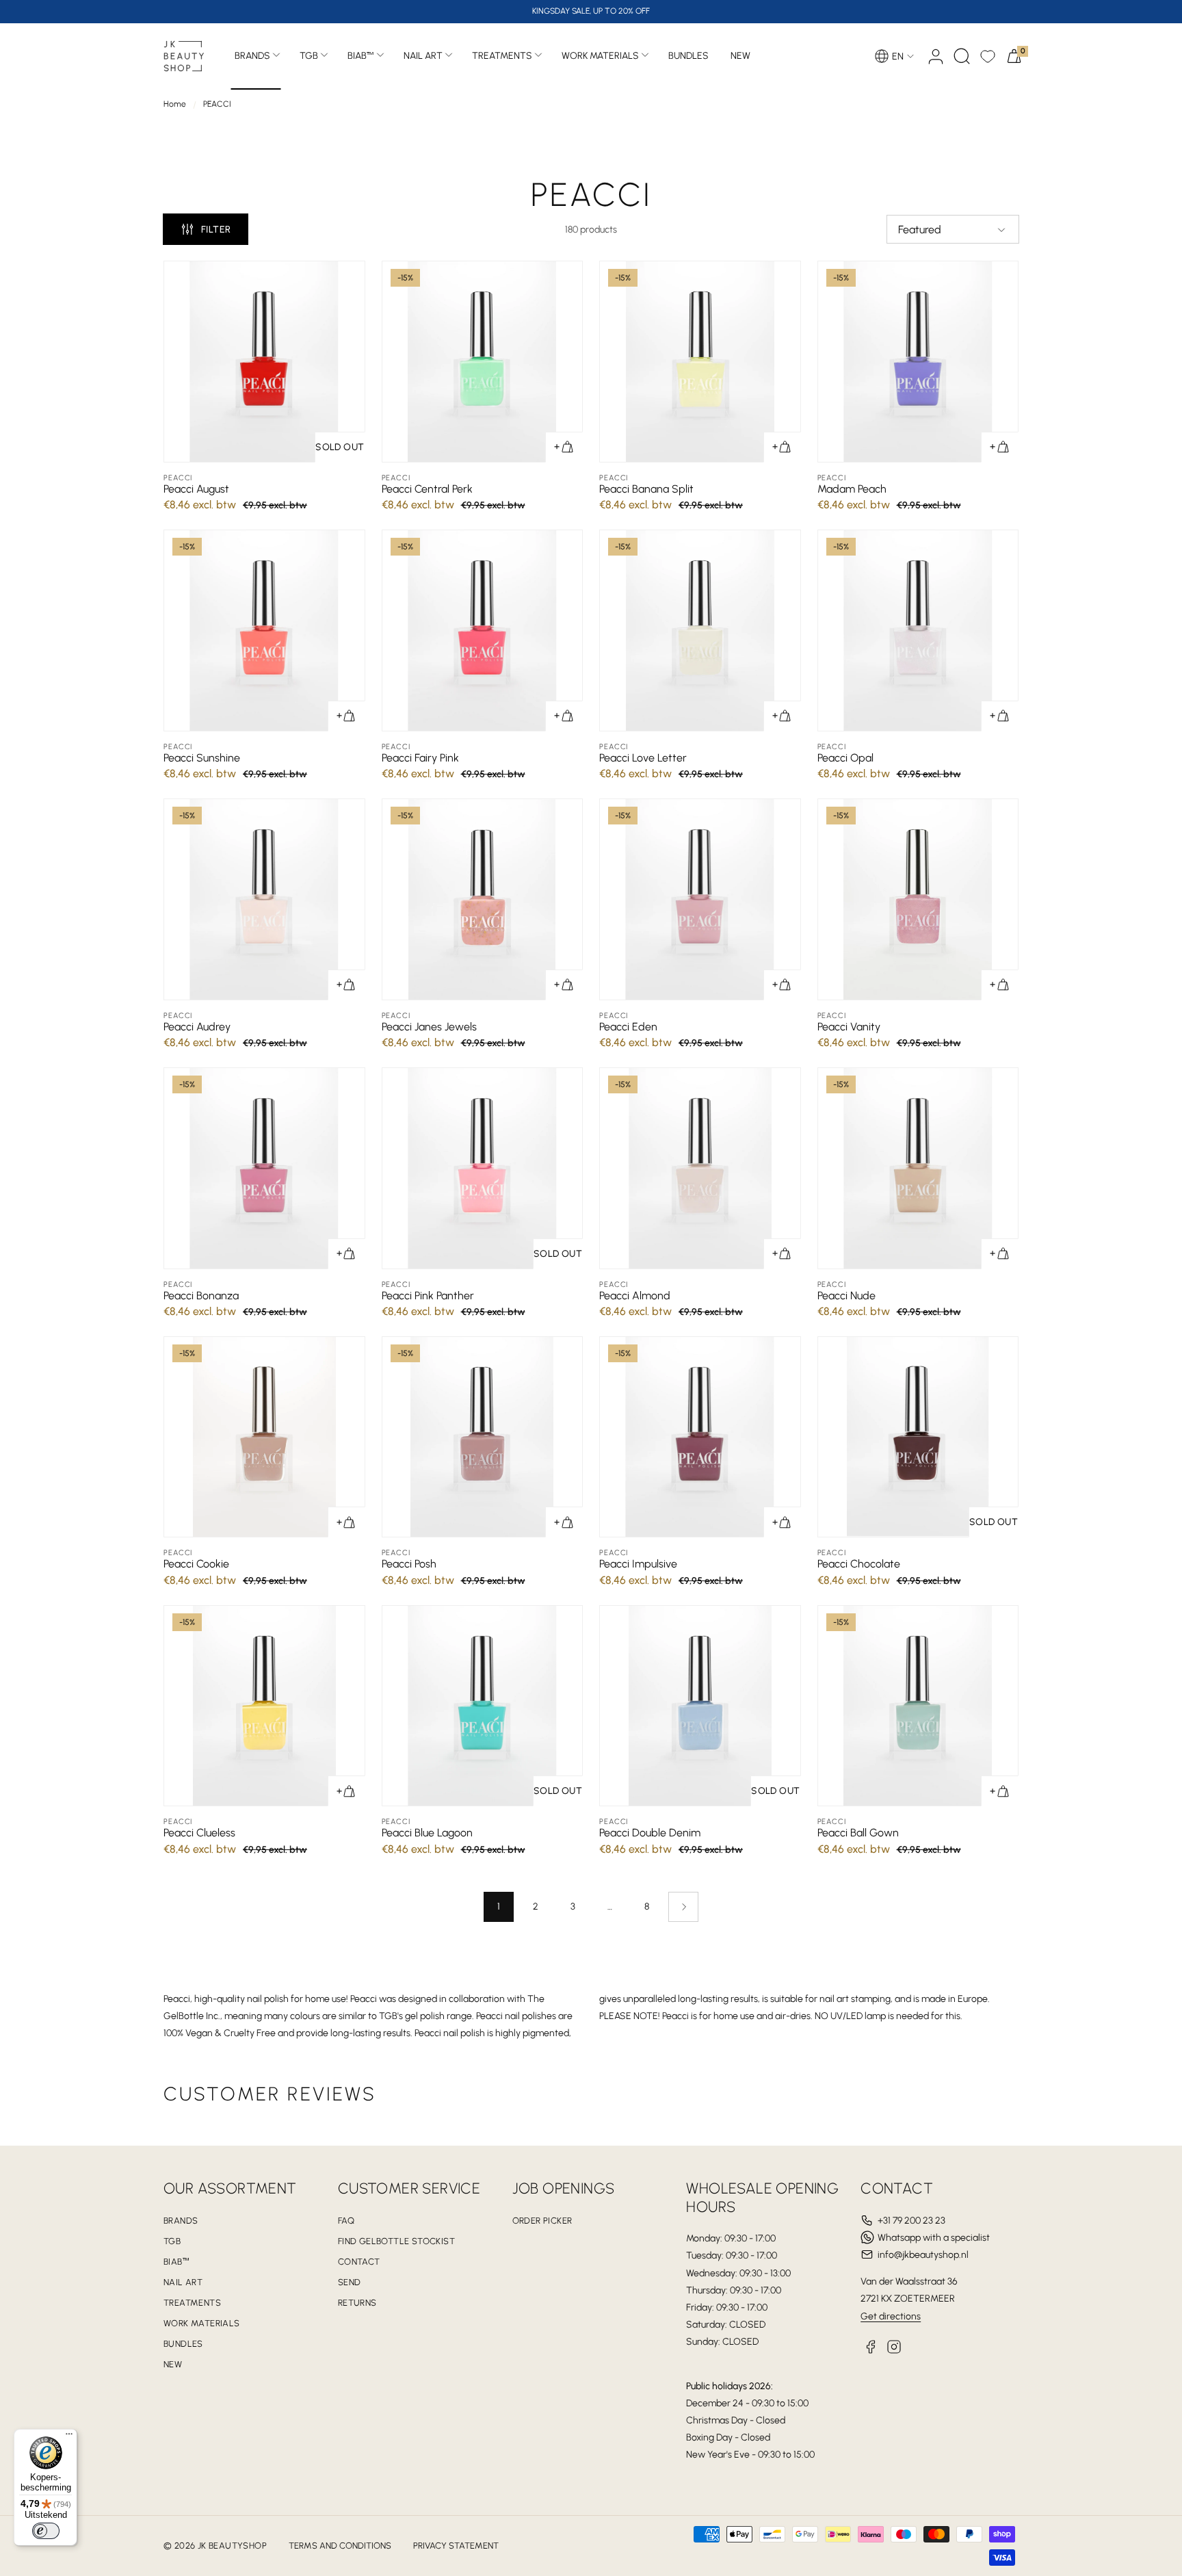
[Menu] (69, 2437)
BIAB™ (361, 56)
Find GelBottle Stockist (396, 2241)
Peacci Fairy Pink (420, 758)
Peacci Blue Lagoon (427, 1833)
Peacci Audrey (197, 1027)
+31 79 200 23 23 (911, 2221)
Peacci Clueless (199, 1833)
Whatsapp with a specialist (934, 2238)
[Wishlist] (988, 56)
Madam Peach (852, 489)
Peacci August (196, 489)
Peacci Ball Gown (858, 1833)
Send (350, 2282)
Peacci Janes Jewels (429, 1027)
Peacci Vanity (849, 1027)
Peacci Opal (845, 758)
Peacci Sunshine (202, 758)
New (173, 2364)
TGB (309, 56)
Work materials (600, 56)
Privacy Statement (456, 2546)
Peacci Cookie (196, 1564)
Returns (357, 2303)
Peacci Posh (409, 1564)
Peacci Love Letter (643, 758)
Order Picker (542, 2221)
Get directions (891, 2316)
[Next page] (683, 1907)
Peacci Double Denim (650, 1833)
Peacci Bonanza (201, 1296)
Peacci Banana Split (646, 489)
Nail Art (423, 56)
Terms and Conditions (340, 2546)
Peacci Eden (628, 1027)
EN (898, 56)
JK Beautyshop (232, 2546)
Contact (359, 2262)
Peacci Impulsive (638, 1564)
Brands (252, 56)
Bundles (183, 2344)
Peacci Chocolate (859, 1564)
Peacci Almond (635, 1296)
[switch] (46, 2531)
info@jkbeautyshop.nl (923, 2255)
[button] (962, 56)
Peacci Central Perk (427, 489)
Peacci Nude (846, 1296)
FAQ (346, 2221)
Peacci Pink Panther (428, 1296)
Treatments (502, 56)
